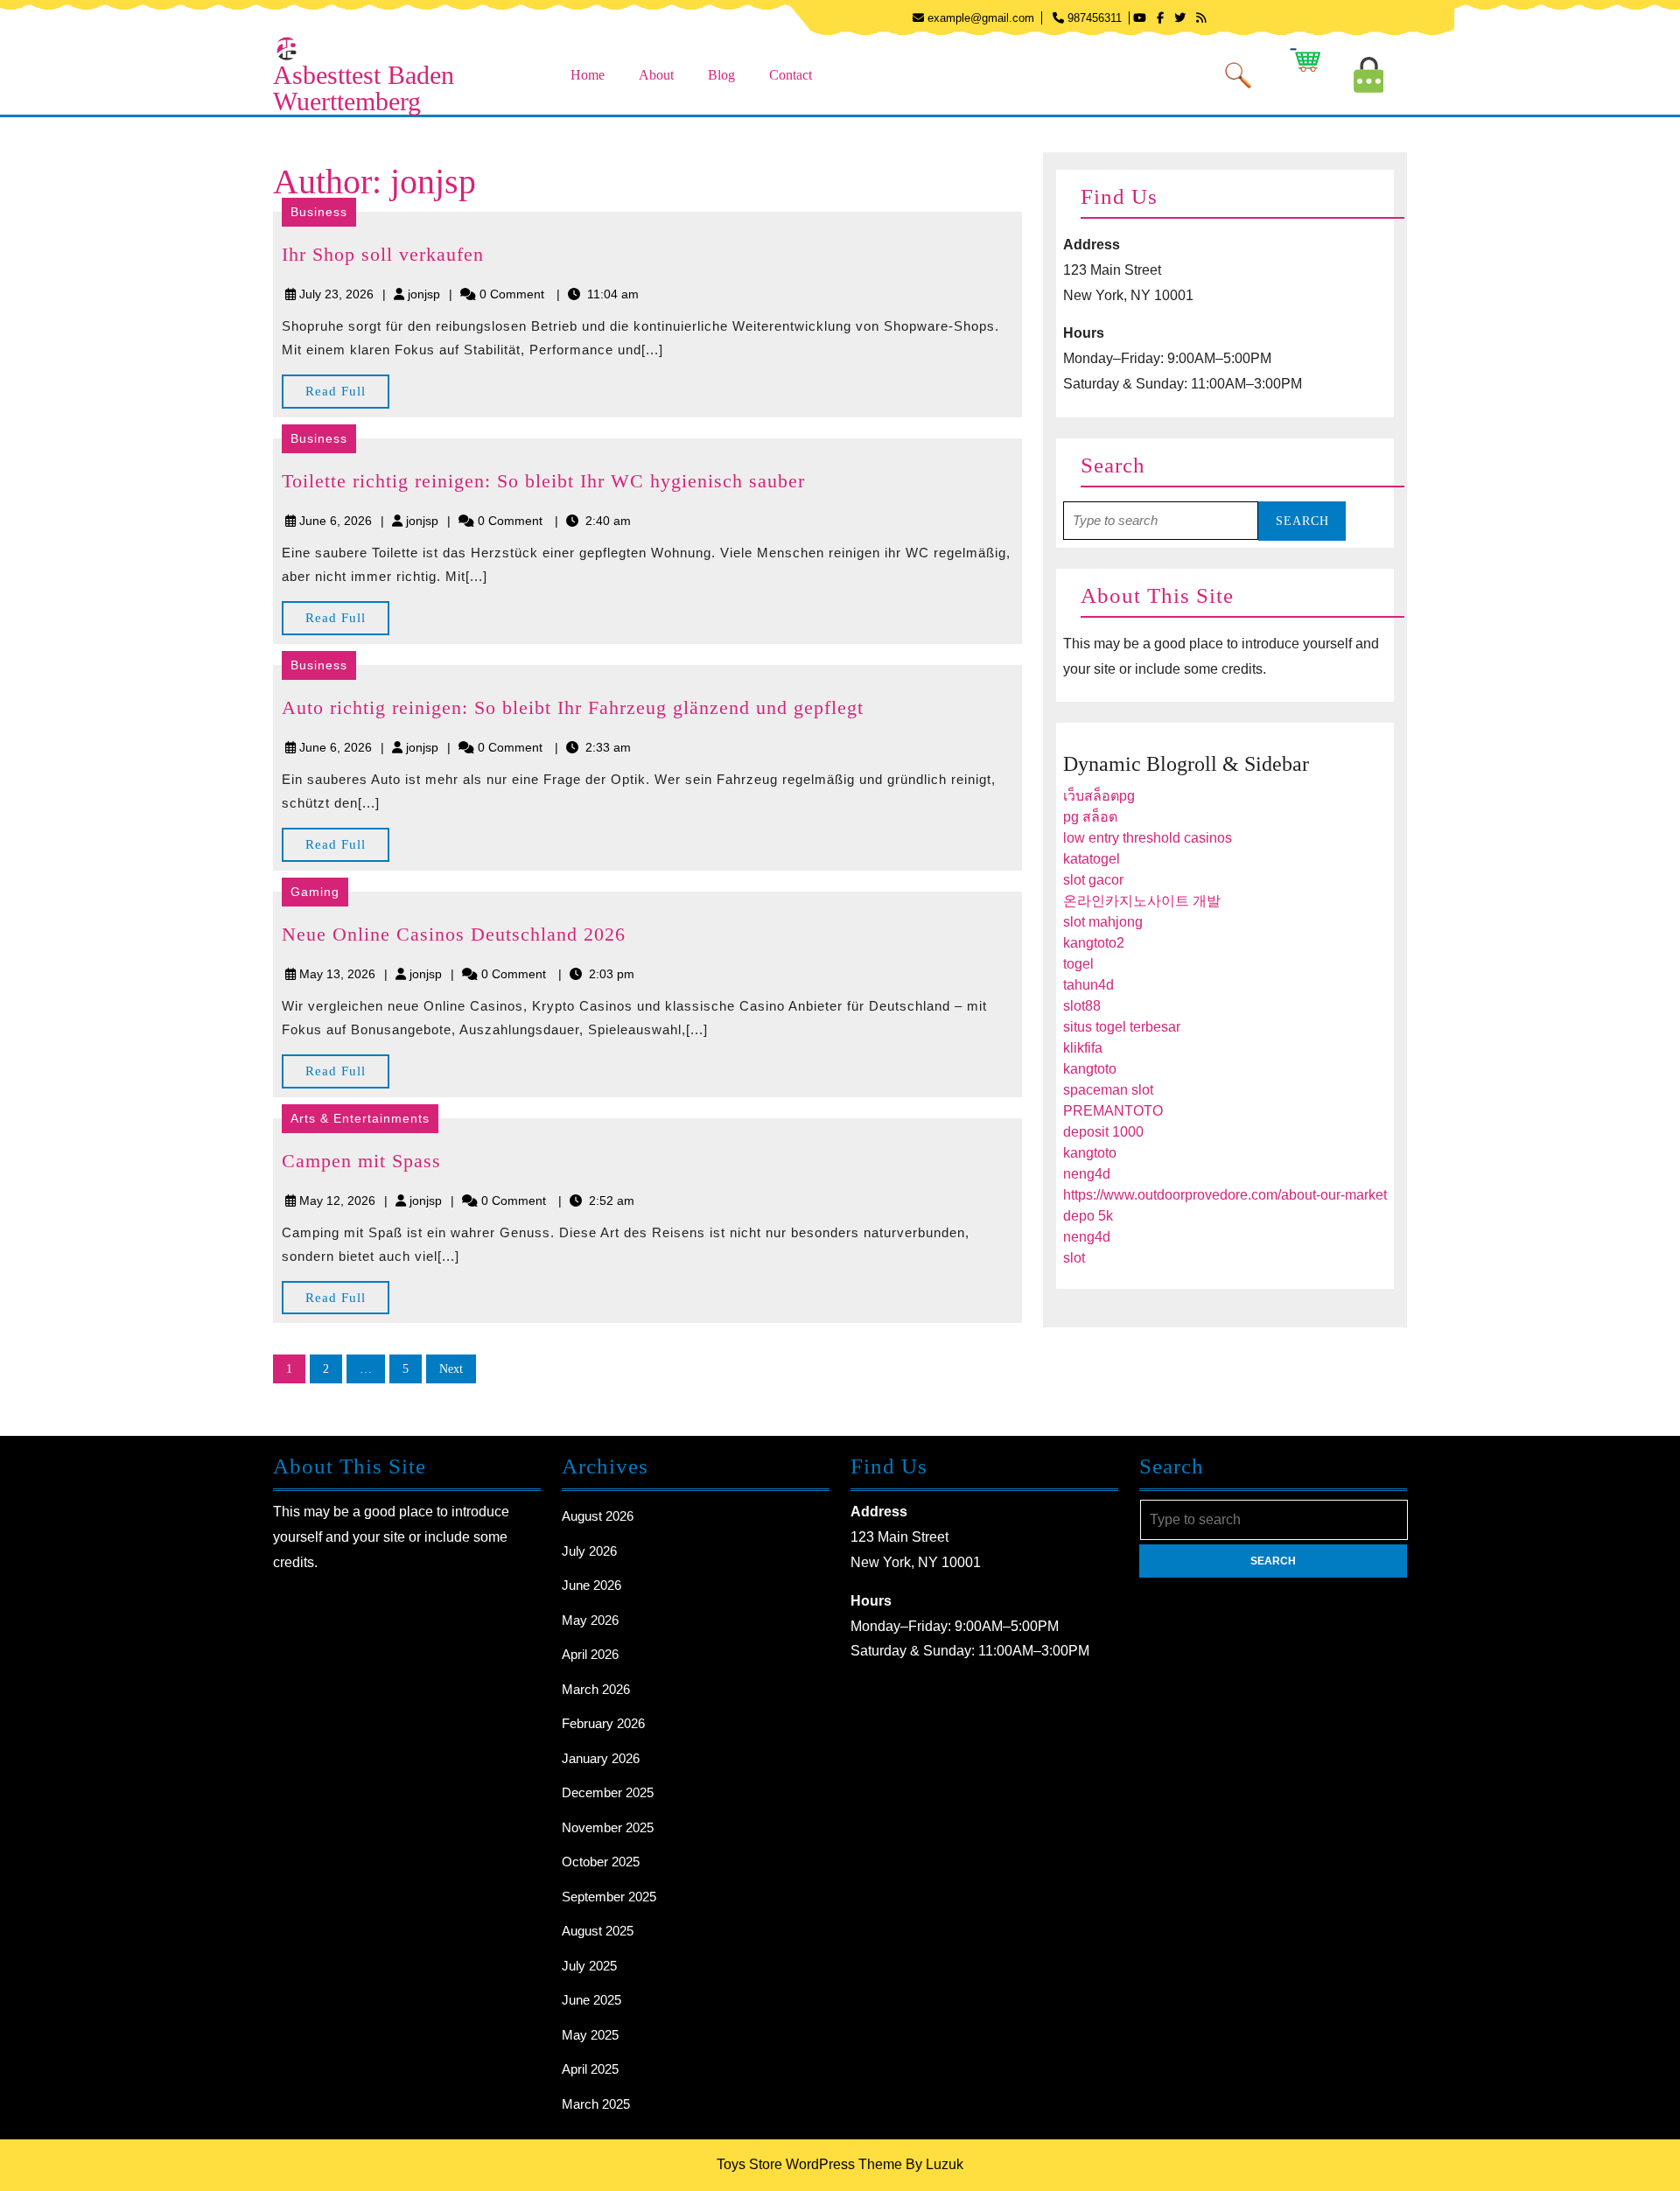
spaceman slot (1108, 1090)
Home (588, 75)
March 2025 (596, 2104)
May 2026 (590, 1620)
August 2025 (598, 1931)
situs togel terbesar (1122, 1027)
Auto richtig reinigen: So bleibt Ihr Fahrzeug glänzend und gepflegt (573, 707)
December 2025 (608, 1792)
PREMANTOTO (1113, 1111)
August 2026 (598, 1516)
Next (451, 1369)
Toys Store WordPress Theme (809, 2164)
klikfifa (1083, 1048)
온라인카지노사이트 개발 (1142, 901)
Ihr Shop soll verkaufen (383, 254)
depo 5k (1088, 1216)
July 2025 (589, 1966)
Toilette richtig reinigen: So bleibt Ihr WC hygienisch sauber (543, 481)
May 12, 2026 (337, 1200)
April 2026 (590, 1654)
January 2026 (601, 1758)
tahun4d (1088, 985)
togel (1078, 964)
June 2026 (591, 1585)
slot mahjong (1103, 922)
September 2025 (609, 1897)
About (656, 75)
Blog (721, 75)
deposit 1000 (1103, 1132)
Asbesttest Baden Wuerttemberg (364, 88)
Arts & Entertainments (360, 1118)
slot (1074, 1258)
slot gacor (1093, 880)
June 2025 (591, 2000)
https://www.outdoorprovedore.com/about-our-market (1225, 1195)
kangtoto (1090, 1069)
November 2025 (608, 1827)
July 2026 (589, 1551)
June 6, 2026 (336, 521)
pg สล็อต (1090, 817)
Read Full (347, 396)
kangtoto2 (1094, 943)
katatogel (1092, 859)
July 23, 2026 (336, 294)
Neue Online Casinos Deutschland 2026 (454, 934)
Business (319, 212)
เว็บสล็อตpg (1099, 796)
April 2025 (590, 2069)
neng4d (1087, 1174)
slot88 (1082, 1006)
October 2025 (601, 1862)
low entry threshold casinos (1148, 838)
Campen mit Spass (361, 1161)
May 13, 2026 (337, 974)
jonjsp (424, 294)
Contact (791, 75)
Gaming (315, 892)
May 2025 (590, 2035)
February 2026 (603, 1723)
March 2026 (596, 1689)
